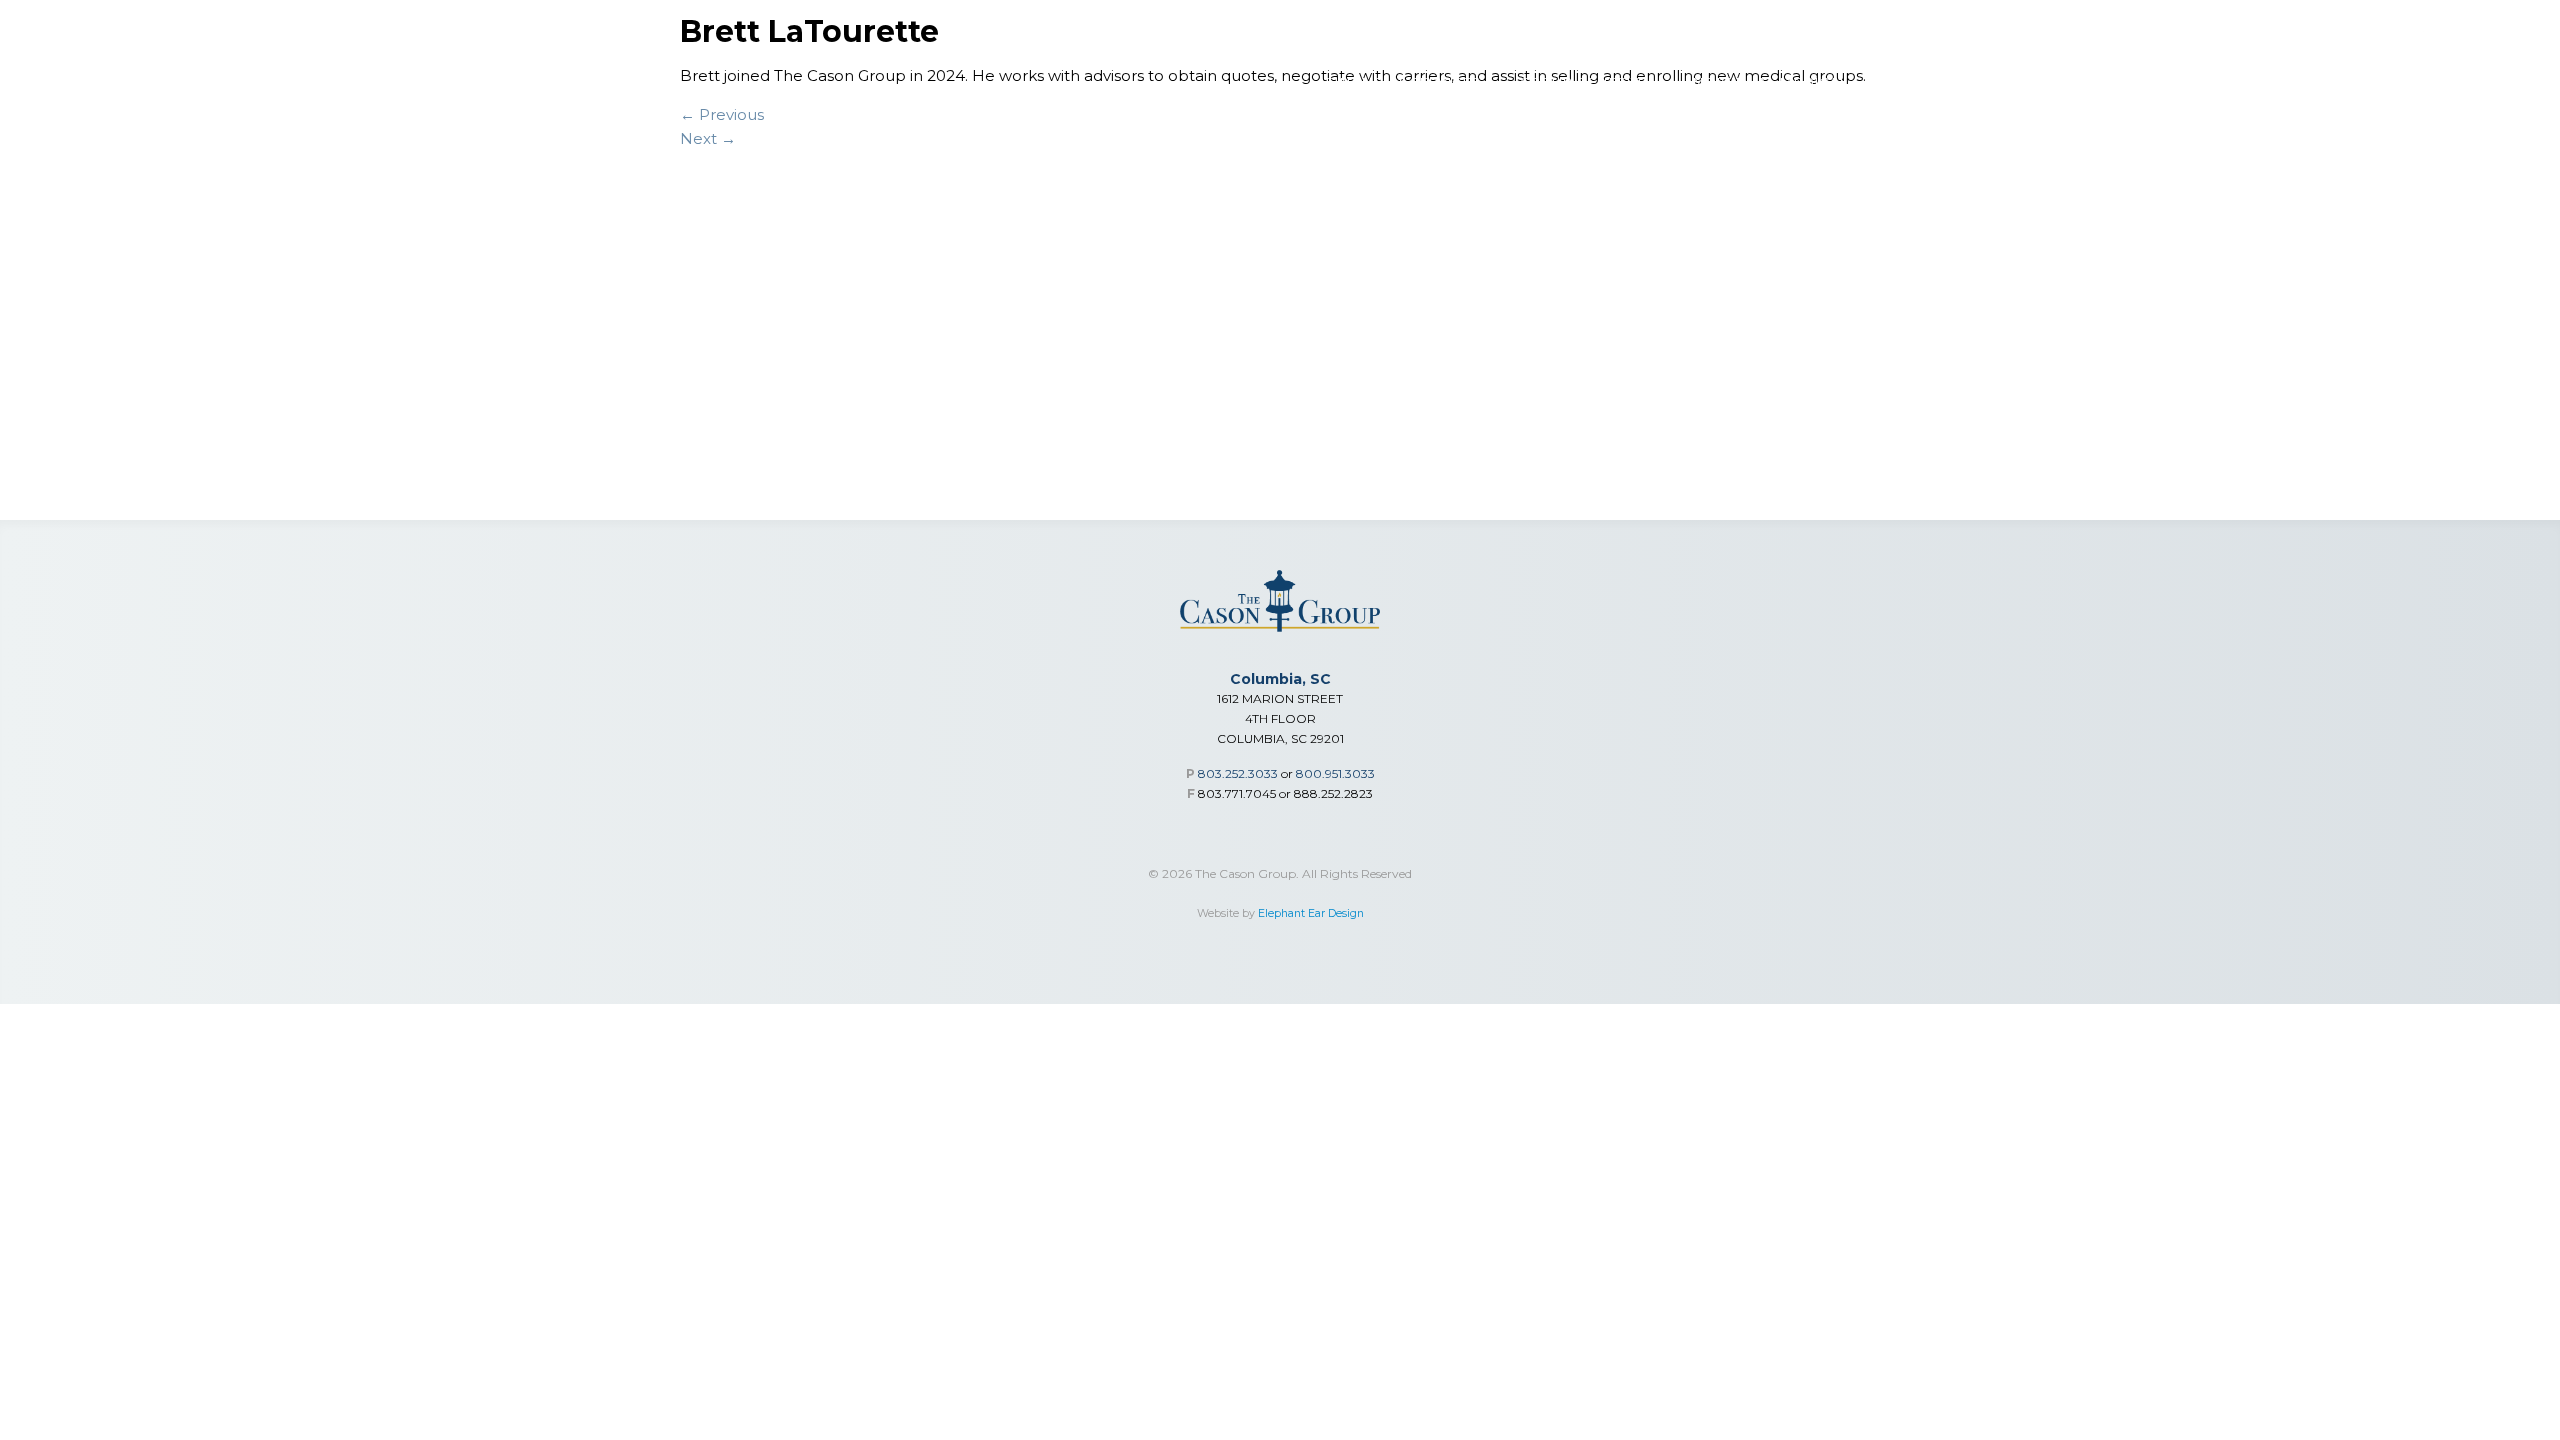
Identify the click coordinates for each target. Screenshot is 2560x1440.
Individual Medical (1767, 82)
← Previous (722, 114)
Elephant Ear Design (1311, 913)
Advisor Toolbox (1958, 82)
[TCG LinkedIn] (2419, 30)
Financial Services (1402, 82)
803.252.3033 (1238, 773)
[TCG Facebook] (2513, 30)
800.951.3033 (1335, 773)
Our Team (2247, 82)
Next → (708, 138)
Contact (2466, 82)
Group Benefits (1583, 82)
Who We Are (2119, 82)
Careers (2358, 82)
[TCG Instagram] (2466, 30)
